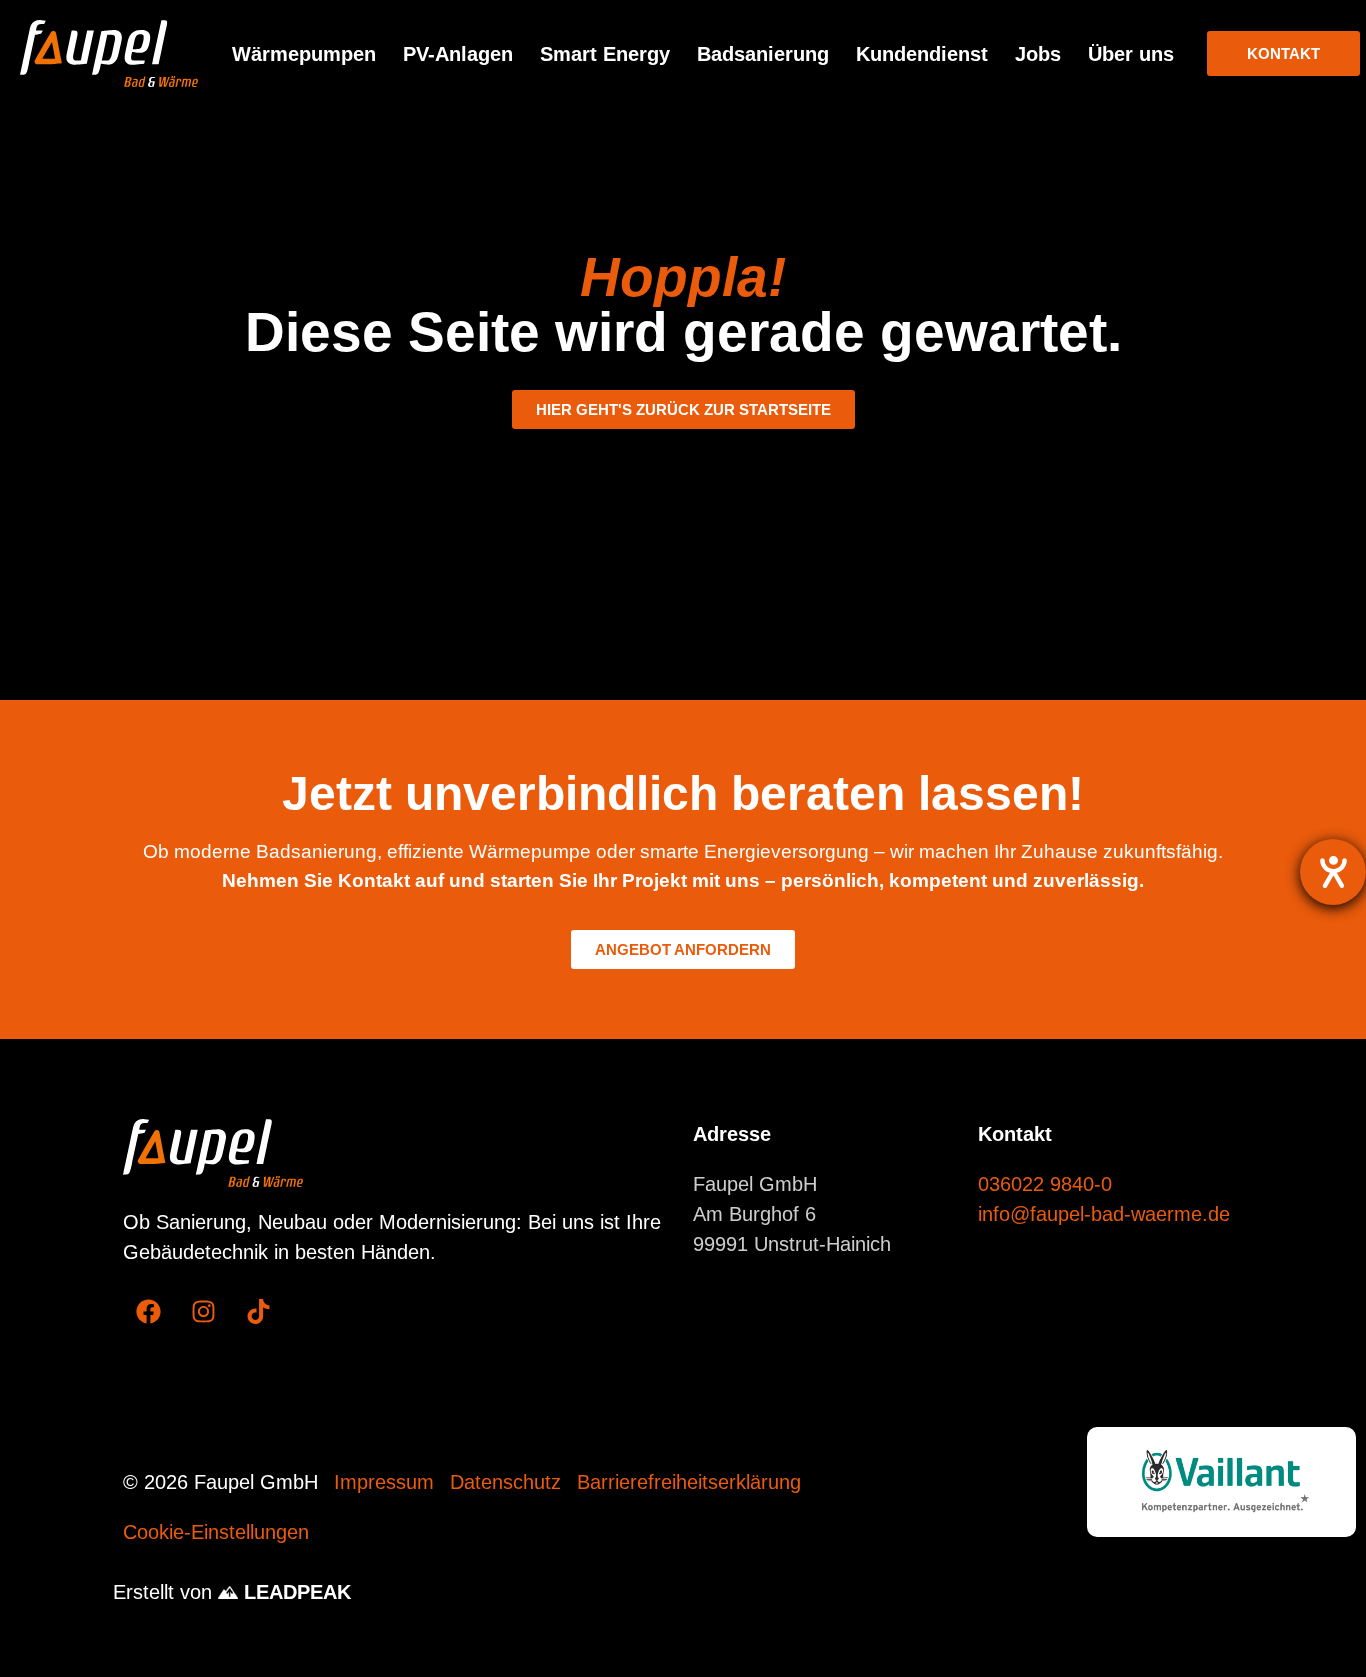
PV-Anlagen (458, 54)
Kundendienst (922, 54)
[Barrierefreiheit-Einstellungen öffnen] (1333, 872)
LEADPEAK (294, 1592)
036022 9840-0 (1045, 1184)
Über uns (1131, 54)
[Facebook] (148, 1312)
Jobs (1038, 54)
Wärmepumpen (304, 54)
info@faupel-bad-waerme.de (1104, 1214)
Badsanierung (763, 54)
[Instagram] (203, 1312)
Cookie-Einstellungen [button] (216, 1532)
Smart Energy (605, 54)
